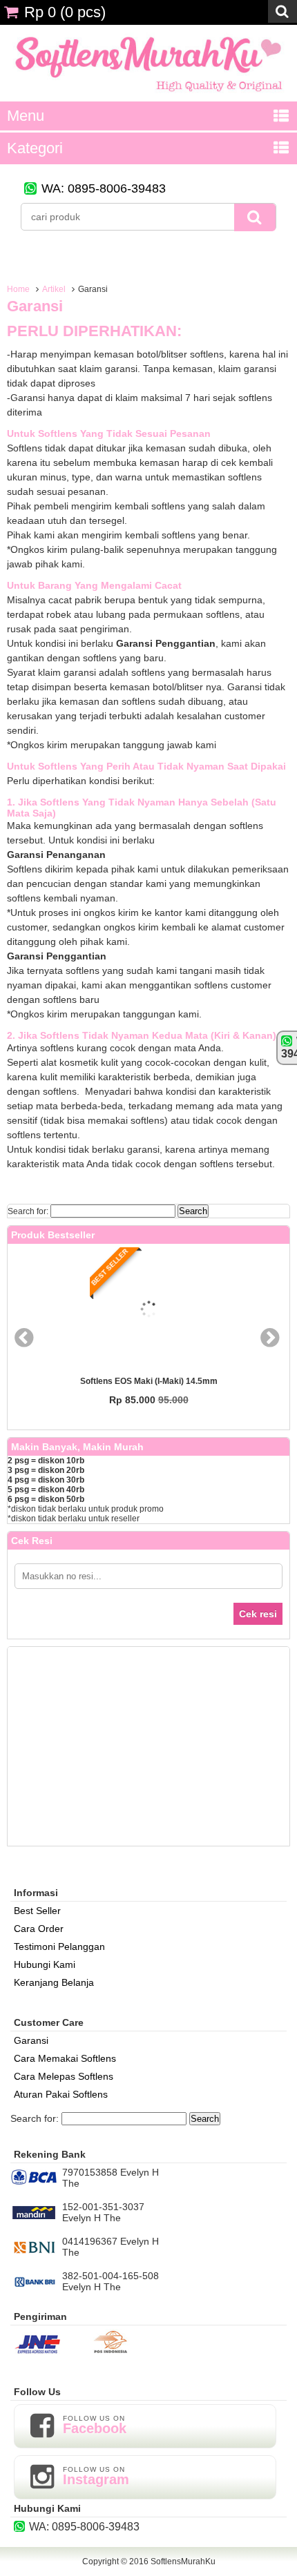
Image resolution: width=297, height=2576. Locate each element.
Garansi (35, 306)
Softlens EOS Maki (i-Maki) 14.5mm (149, 1381)
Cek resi (258, 1614)
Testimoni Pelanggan (59, 1946)
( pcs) (65, 12)
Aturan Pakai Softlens (61, 2094)
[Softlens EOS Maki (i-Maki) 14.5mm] (148, 1310)
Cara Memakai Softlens (65, 2058)
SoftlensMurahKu (183, 2562)
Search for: (28, 1211)
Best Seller (37, 1911)
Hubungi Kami (45, 1964)
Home (18, 289)
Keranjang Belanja (54, 1982)
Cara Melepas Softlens (64, 2076)
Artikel (54, 289)
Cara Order (39, 1929)
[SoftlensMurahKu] (148, 96)
